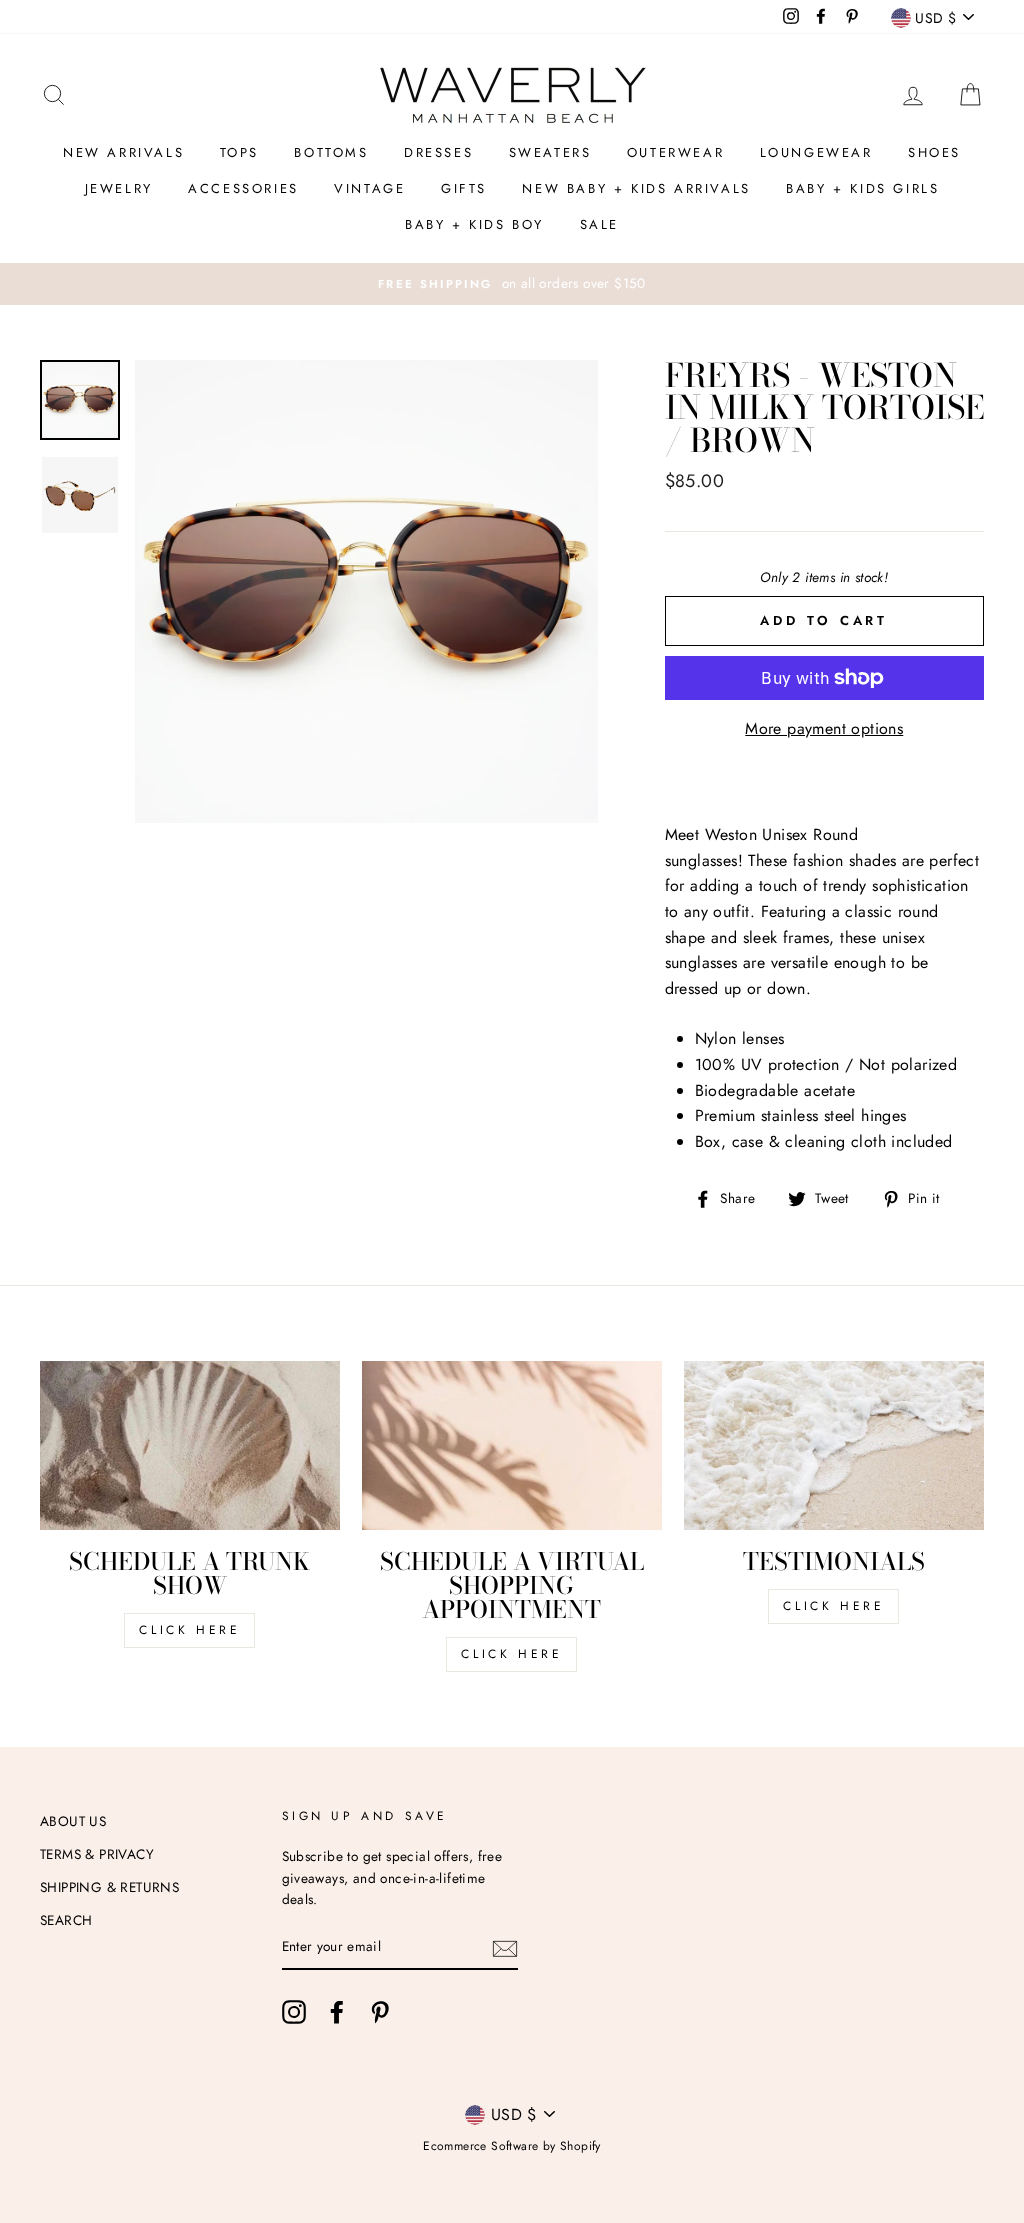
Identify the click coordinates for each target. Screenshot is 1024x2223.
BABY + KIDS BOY (474, 224)
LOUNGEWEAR (816, 152)
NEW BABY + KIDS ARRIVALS (636, 188)
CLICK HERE (189, 1630)
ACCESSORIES (243, 188)
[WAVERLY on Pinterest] (380, 2012)
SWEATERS (550, 152)
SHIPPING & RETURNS (109, 1887)
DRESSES (438, 152)
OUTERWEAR (675, 152)
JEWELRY (119, 188)
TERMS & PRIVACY (97, 1854)
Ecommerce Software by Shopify (512, 2146)
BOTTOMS (331, 152)
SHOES (934, 152)
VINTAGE (369, 188)
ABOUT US (73, 1821)
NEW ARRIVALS (123, 152)
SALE (599, 224)
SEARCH (66, 1920)
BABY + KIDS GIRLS (862, 188)
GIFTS (464, 188)
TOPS (239, 152)
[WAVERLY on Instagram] (294, 2012)
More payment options (824, 728)
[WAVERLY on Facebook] (337, 2012)
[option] (512, 284)
